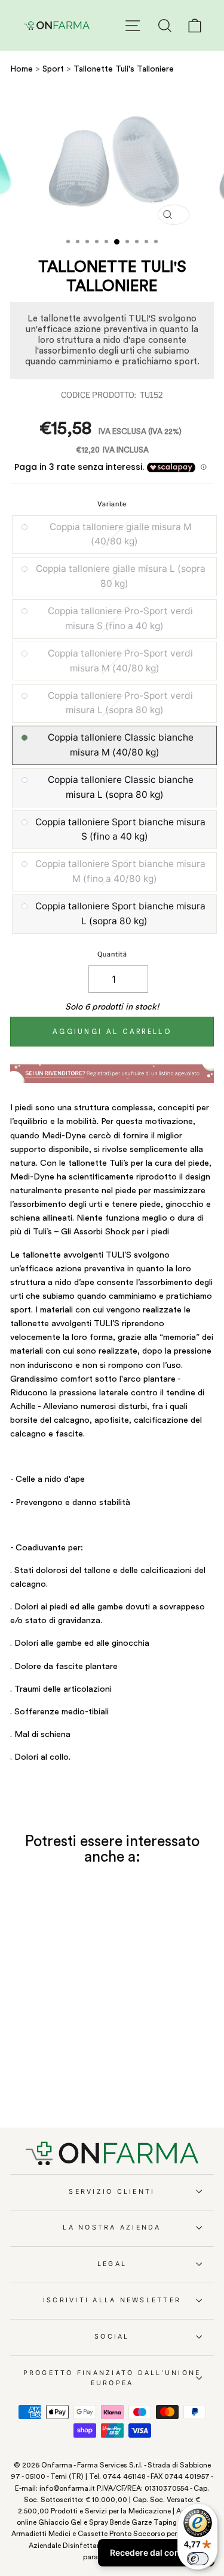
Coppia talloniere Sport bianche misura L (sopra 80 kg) (120, 914)
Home (22, 69)
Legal (112, 2264)
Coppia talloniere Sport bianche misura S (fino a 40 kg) (120, 829)
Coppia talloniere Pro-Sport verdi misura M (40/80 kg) (120, 661)
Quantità (112, 954)
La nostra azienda (112, 2227)
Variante (112, 504)
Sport (54, 69)
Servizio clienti (112, 2192)
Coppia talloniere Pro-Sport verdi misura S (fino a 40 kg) (120, 618)
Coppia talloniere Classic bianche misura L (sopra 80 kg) (121, 787)
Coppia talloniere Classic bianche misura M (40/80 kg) (121, 745)
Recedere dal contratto (156, 2552)
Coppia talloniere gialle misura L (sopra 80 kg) (121, 576)
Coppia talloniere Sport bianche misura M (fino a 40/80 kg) (120, 871)
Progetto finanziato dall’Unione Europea (112, 2378)
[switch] (198, 2559)
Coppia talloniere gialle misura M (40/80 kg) (121, 534)
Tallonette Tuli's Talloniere (124, 69)
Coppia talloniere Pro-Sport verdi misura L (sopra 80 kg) (120, 703)
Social (112, 2337)
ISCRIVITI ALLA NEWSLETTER (112, 2300)
